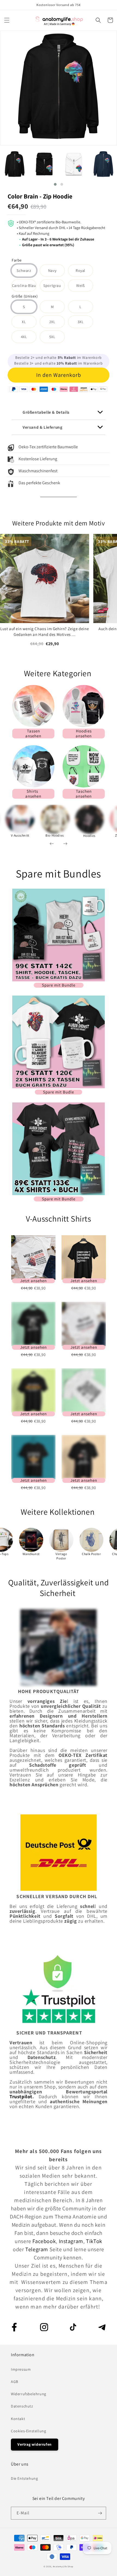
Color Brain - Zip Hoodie (40, 196)
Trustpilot (21, 2096)
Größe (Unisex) (25, 297)
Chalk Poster (91, 1554)
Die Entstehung (24, 2478)
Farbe (17, 261)
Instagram (71, 2241)
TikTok (94, 2241)
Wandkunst (31, 1554)
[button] (7, 20)
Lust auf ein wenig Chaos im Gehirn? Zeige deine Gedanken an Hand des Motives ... (44, 632)
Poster (61, 1558)
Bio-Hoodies (55, 835)
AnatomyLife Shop (63, 2566)
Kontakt (18, 2419)
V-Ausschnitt (20, 835)
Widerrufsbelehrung (29, 2394)
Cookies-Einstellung (28, 2431)
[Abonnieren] (100, 2513)
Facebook (44, 2241)
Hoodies (89, 836)
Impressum (21, 2369)
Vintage (61, 1554)
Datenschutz (22, 2406)
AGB (15, 2382)
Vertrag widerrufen (35, 2444)
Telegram (37, 2249)
